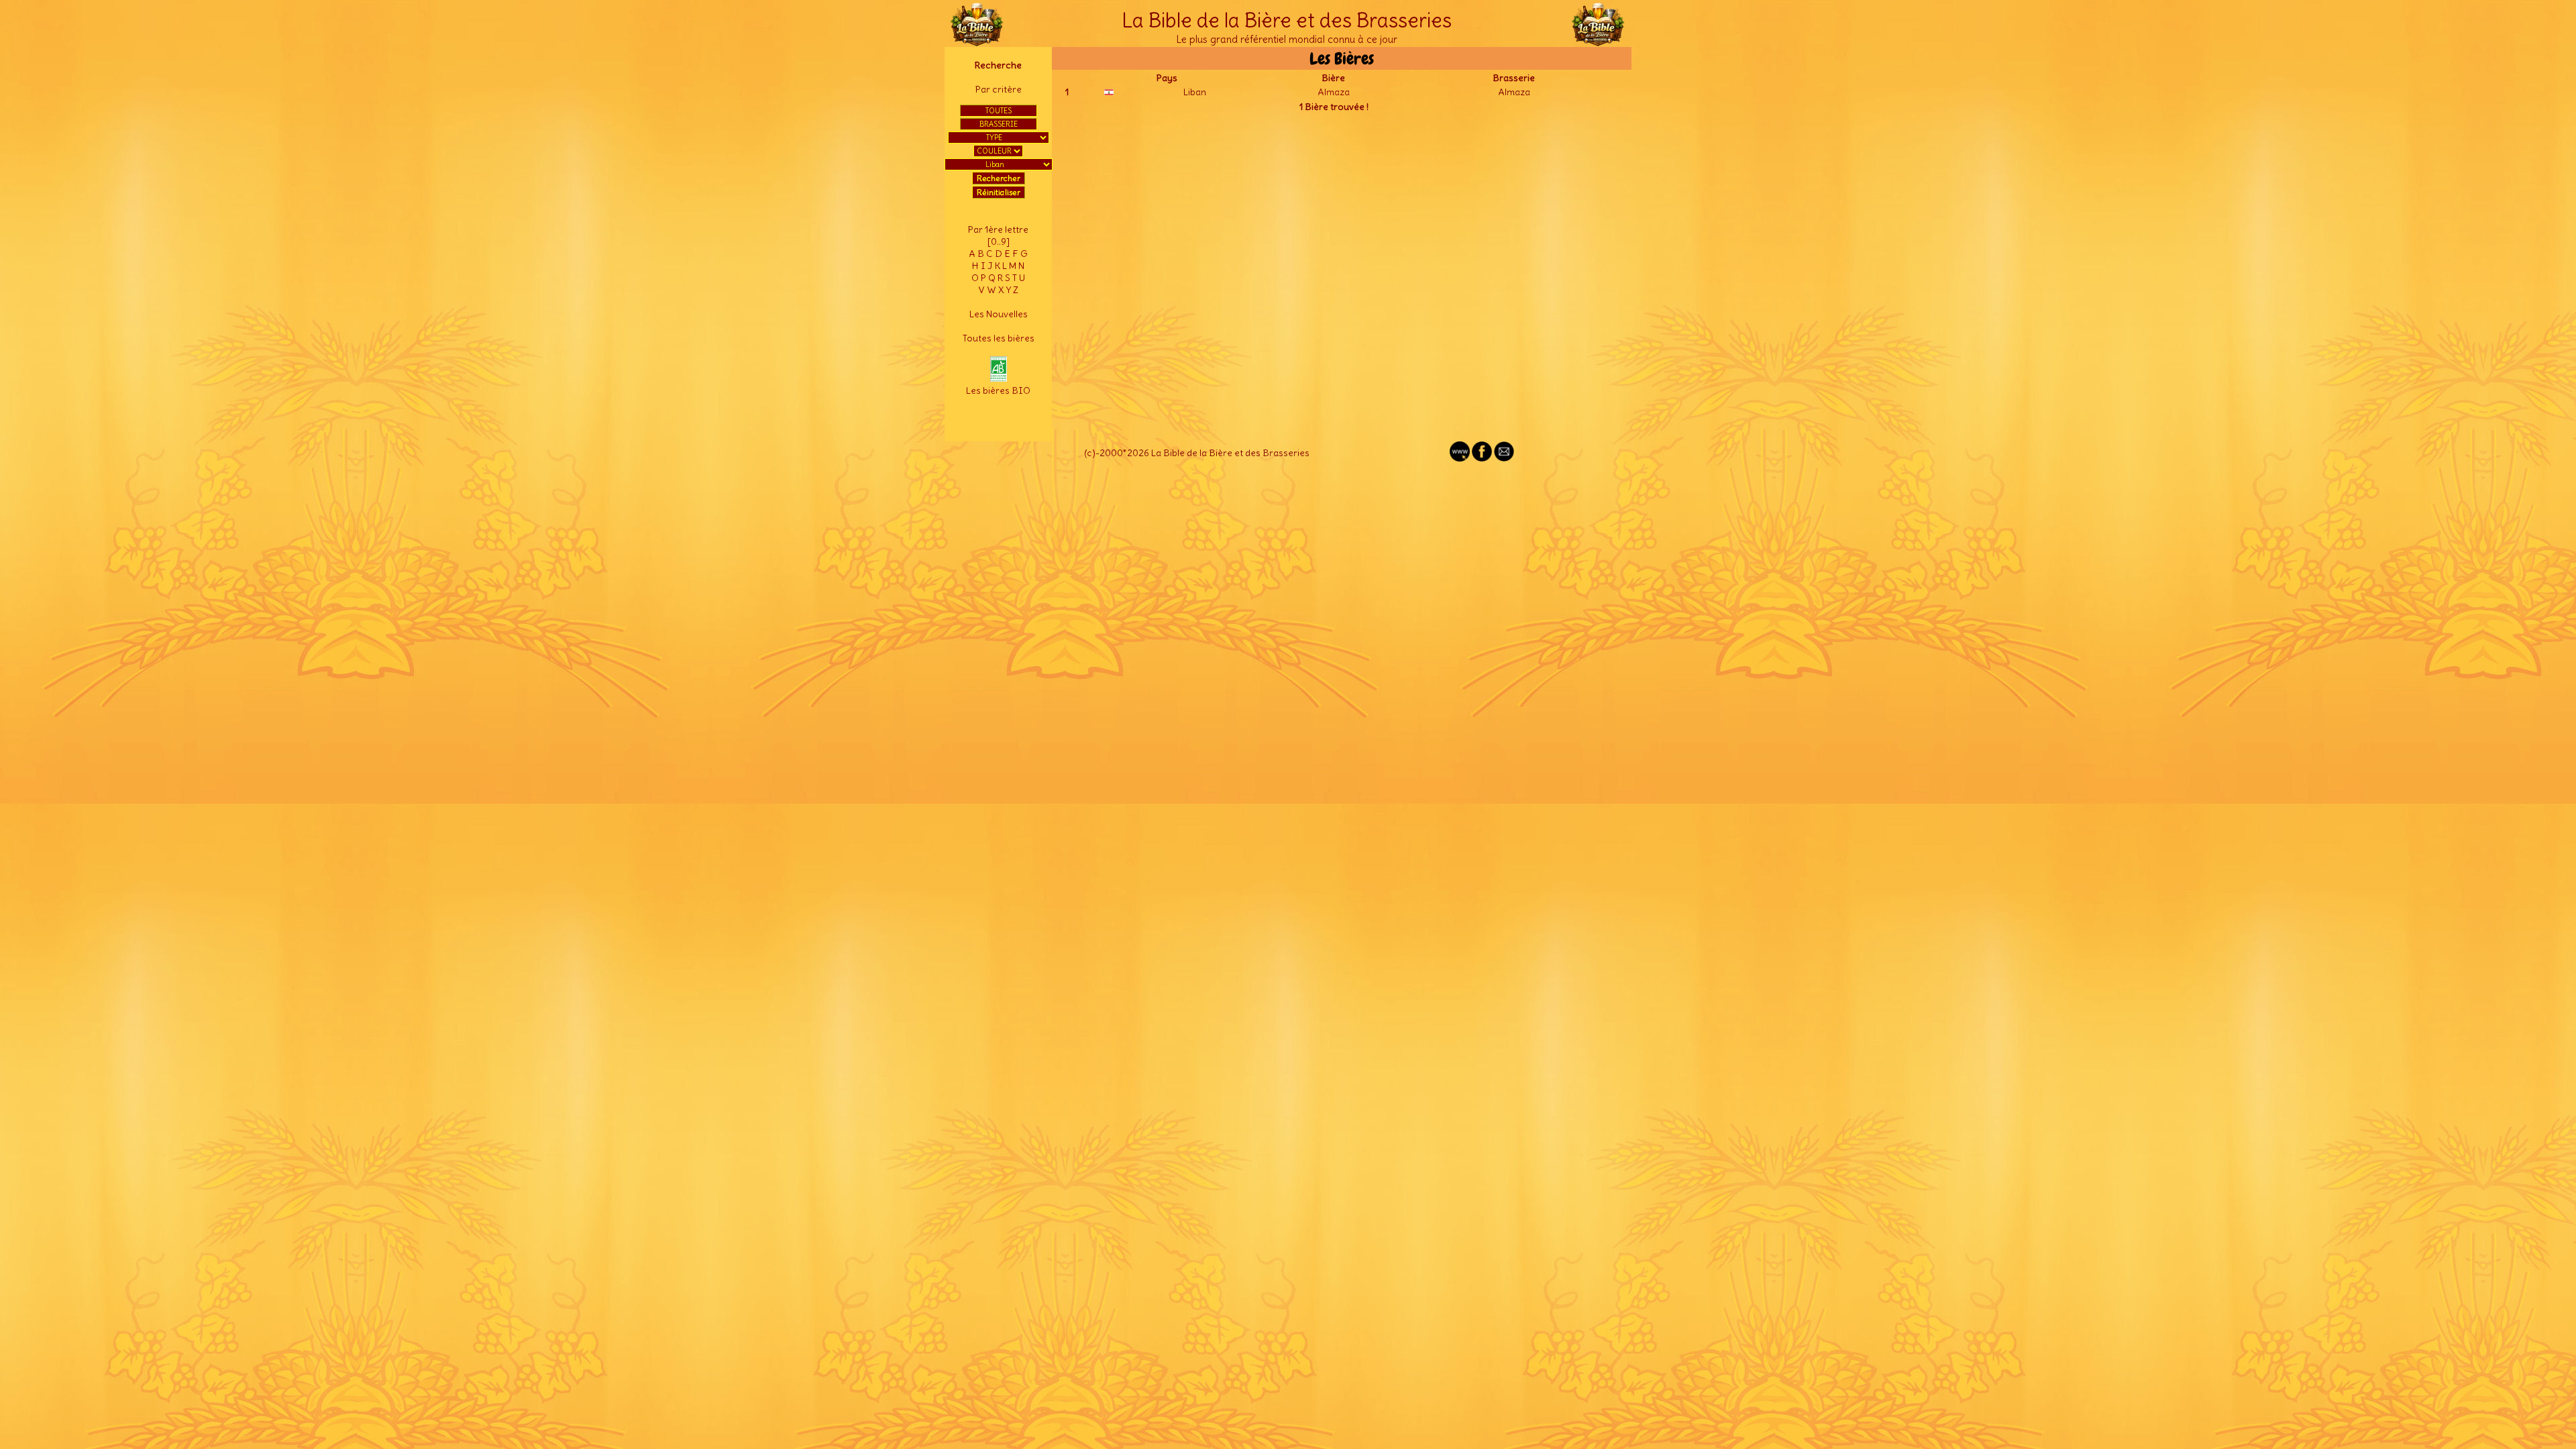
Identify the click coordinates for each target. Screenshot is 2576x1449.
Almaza (1334, 92)
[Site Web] (1460, 458)
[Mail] (1504, 458)
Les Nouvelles (999, 314)
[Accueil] (977, 40)
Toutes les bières (999, 338)
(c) (1090, 453)
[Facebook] (1482, 458)
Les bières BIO (998, 390)
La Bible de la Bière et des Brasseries (1287, 20)
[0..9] (999, 241)
